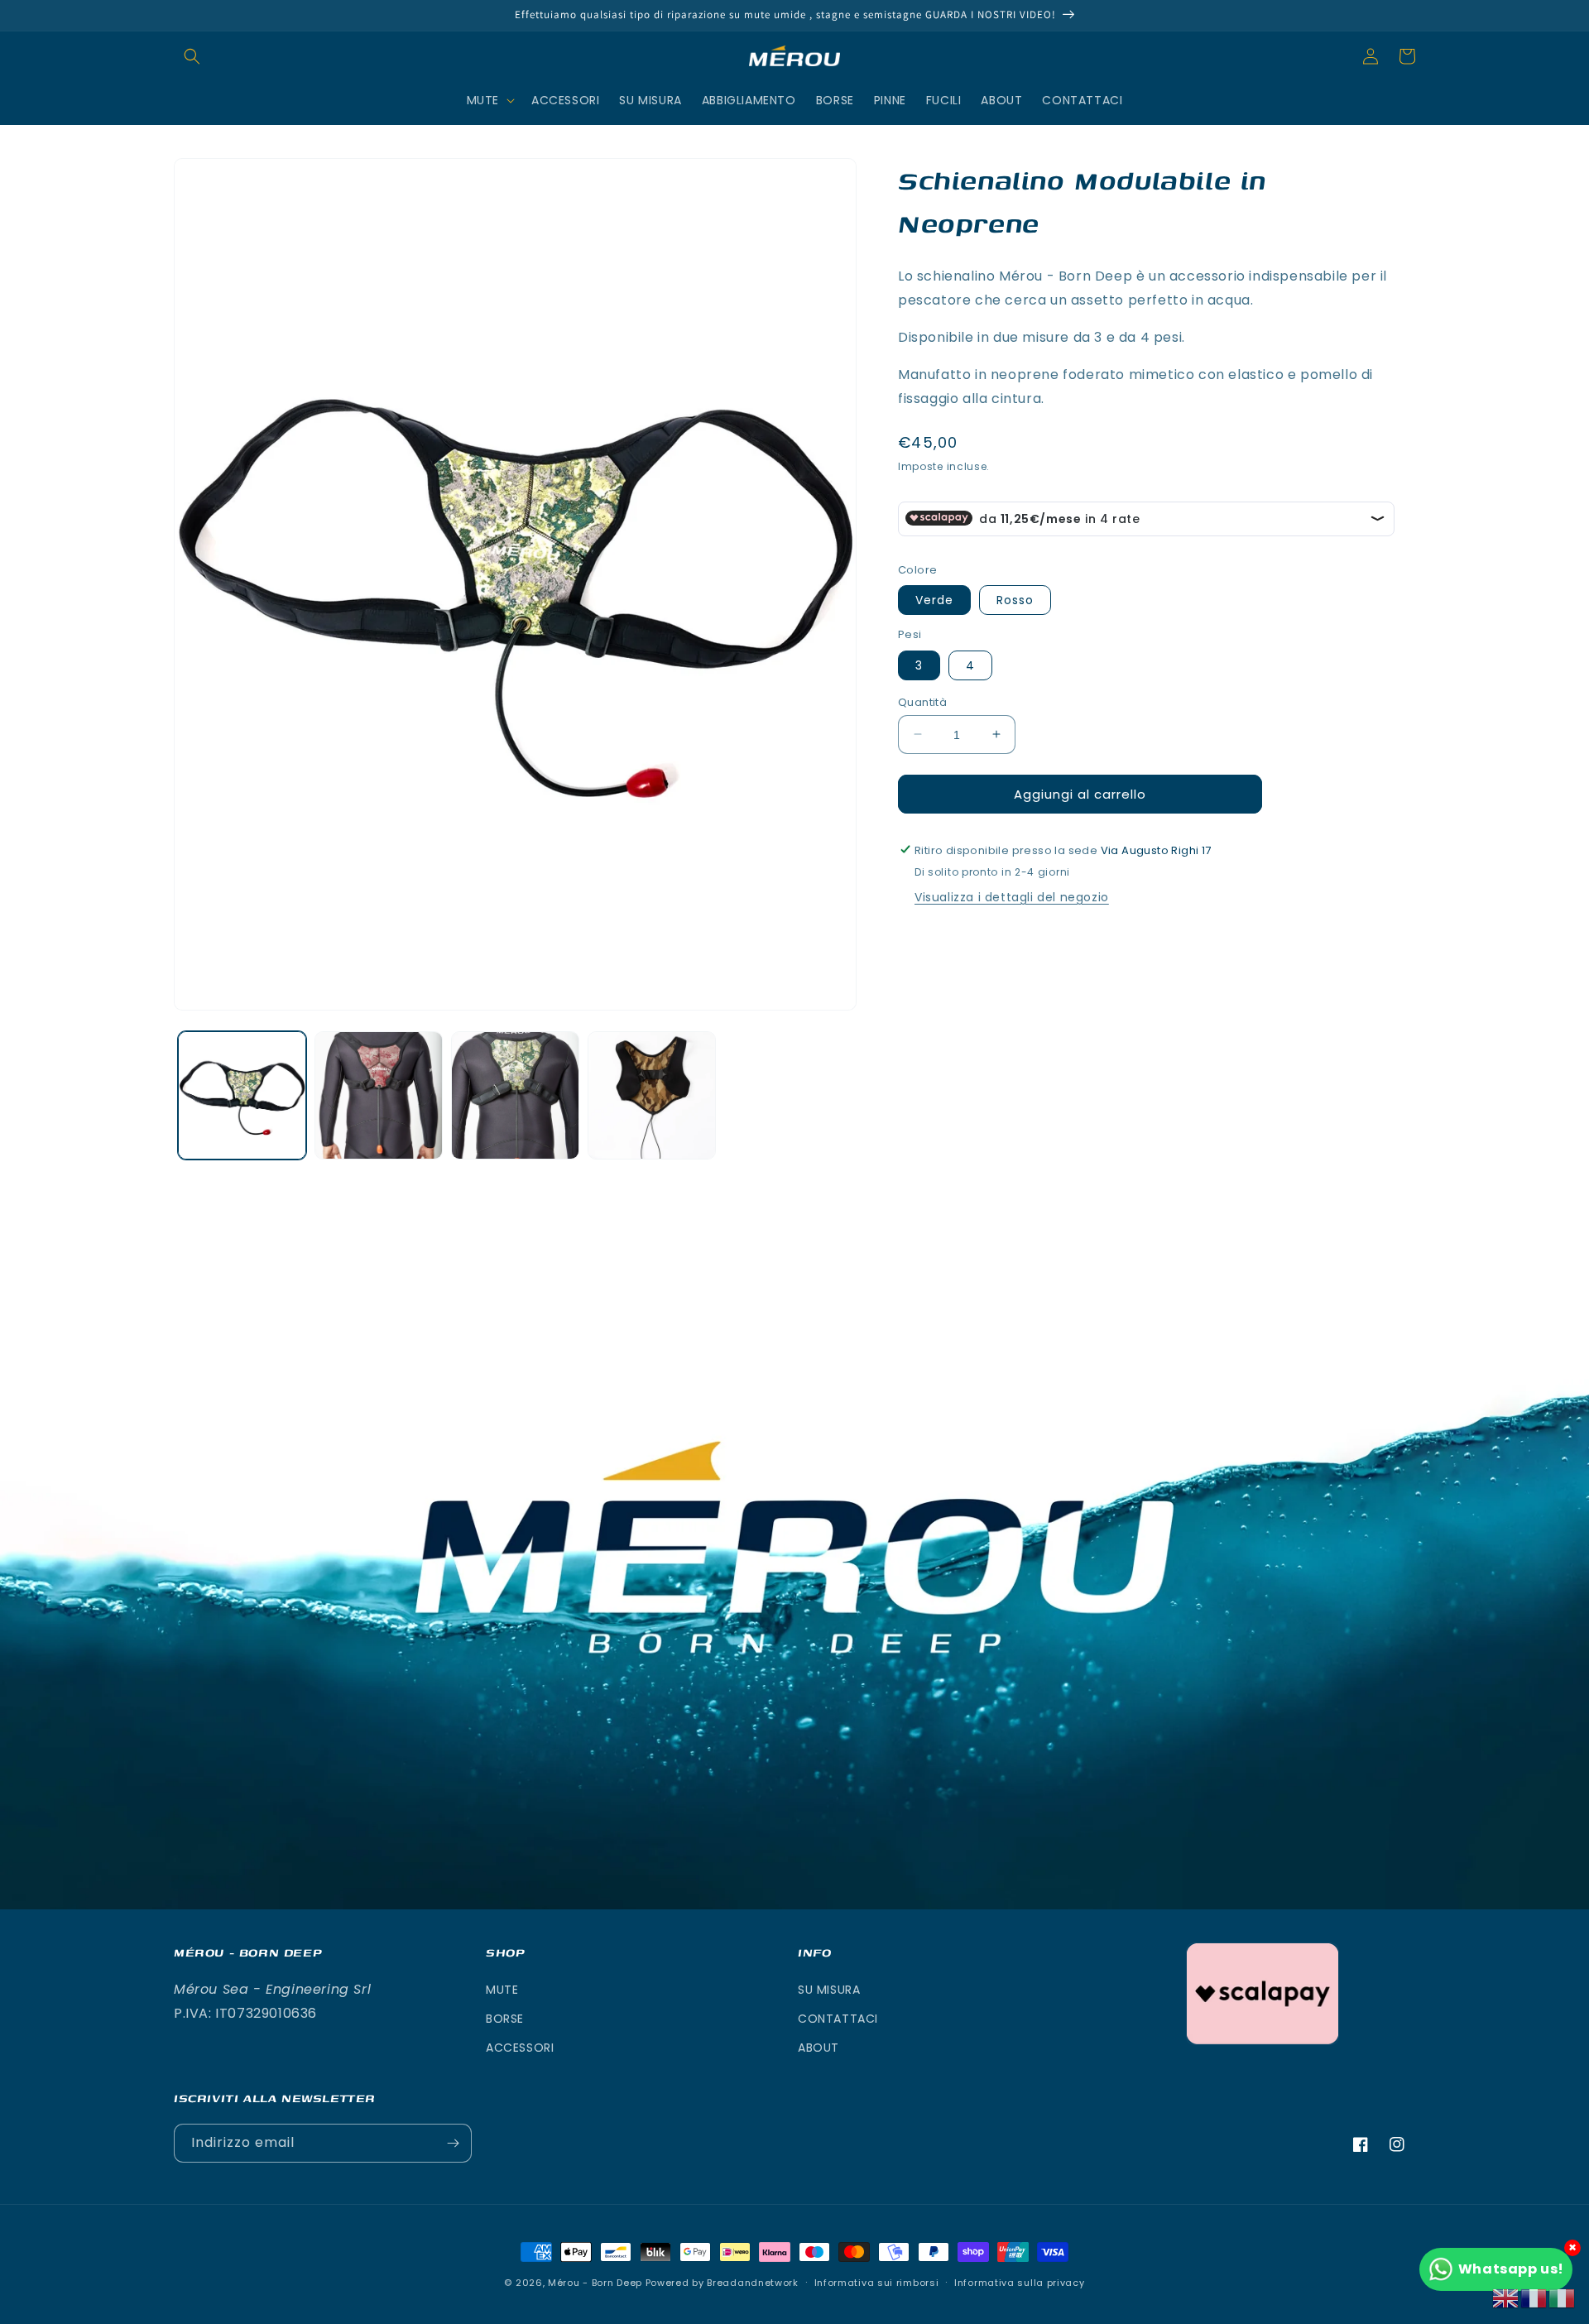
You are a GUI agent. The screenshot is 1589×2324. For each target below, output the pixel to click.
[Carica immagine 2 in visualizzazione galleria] (379, 1095)
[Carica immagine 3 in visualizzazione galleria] (515, 1095)
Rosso (1015, 599)
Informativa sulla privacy (1020, 2283)
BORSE (505, 2019)
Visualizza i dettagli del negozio (1012, 896)
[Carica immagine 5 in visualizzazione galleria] (652, 1095)
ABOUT (819, 2048)
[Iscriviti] (453, 2143)
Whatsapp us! (1511, 2269)
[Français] (1534, 2297)
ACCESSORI (520, 2048)
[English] (1506, 2297)
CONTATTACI (838, 2019)
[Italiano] (1563, 2297)
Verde (934, 599)
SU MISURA (829, 1990)
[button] (192, 56)
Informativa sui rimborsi (877, 2283)
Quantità (922, 701)
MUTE (502, 1990)
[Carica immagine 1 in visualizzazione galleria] (242, 1095)
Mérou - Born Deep (595, 2283)
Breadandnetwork (753, 2283)
